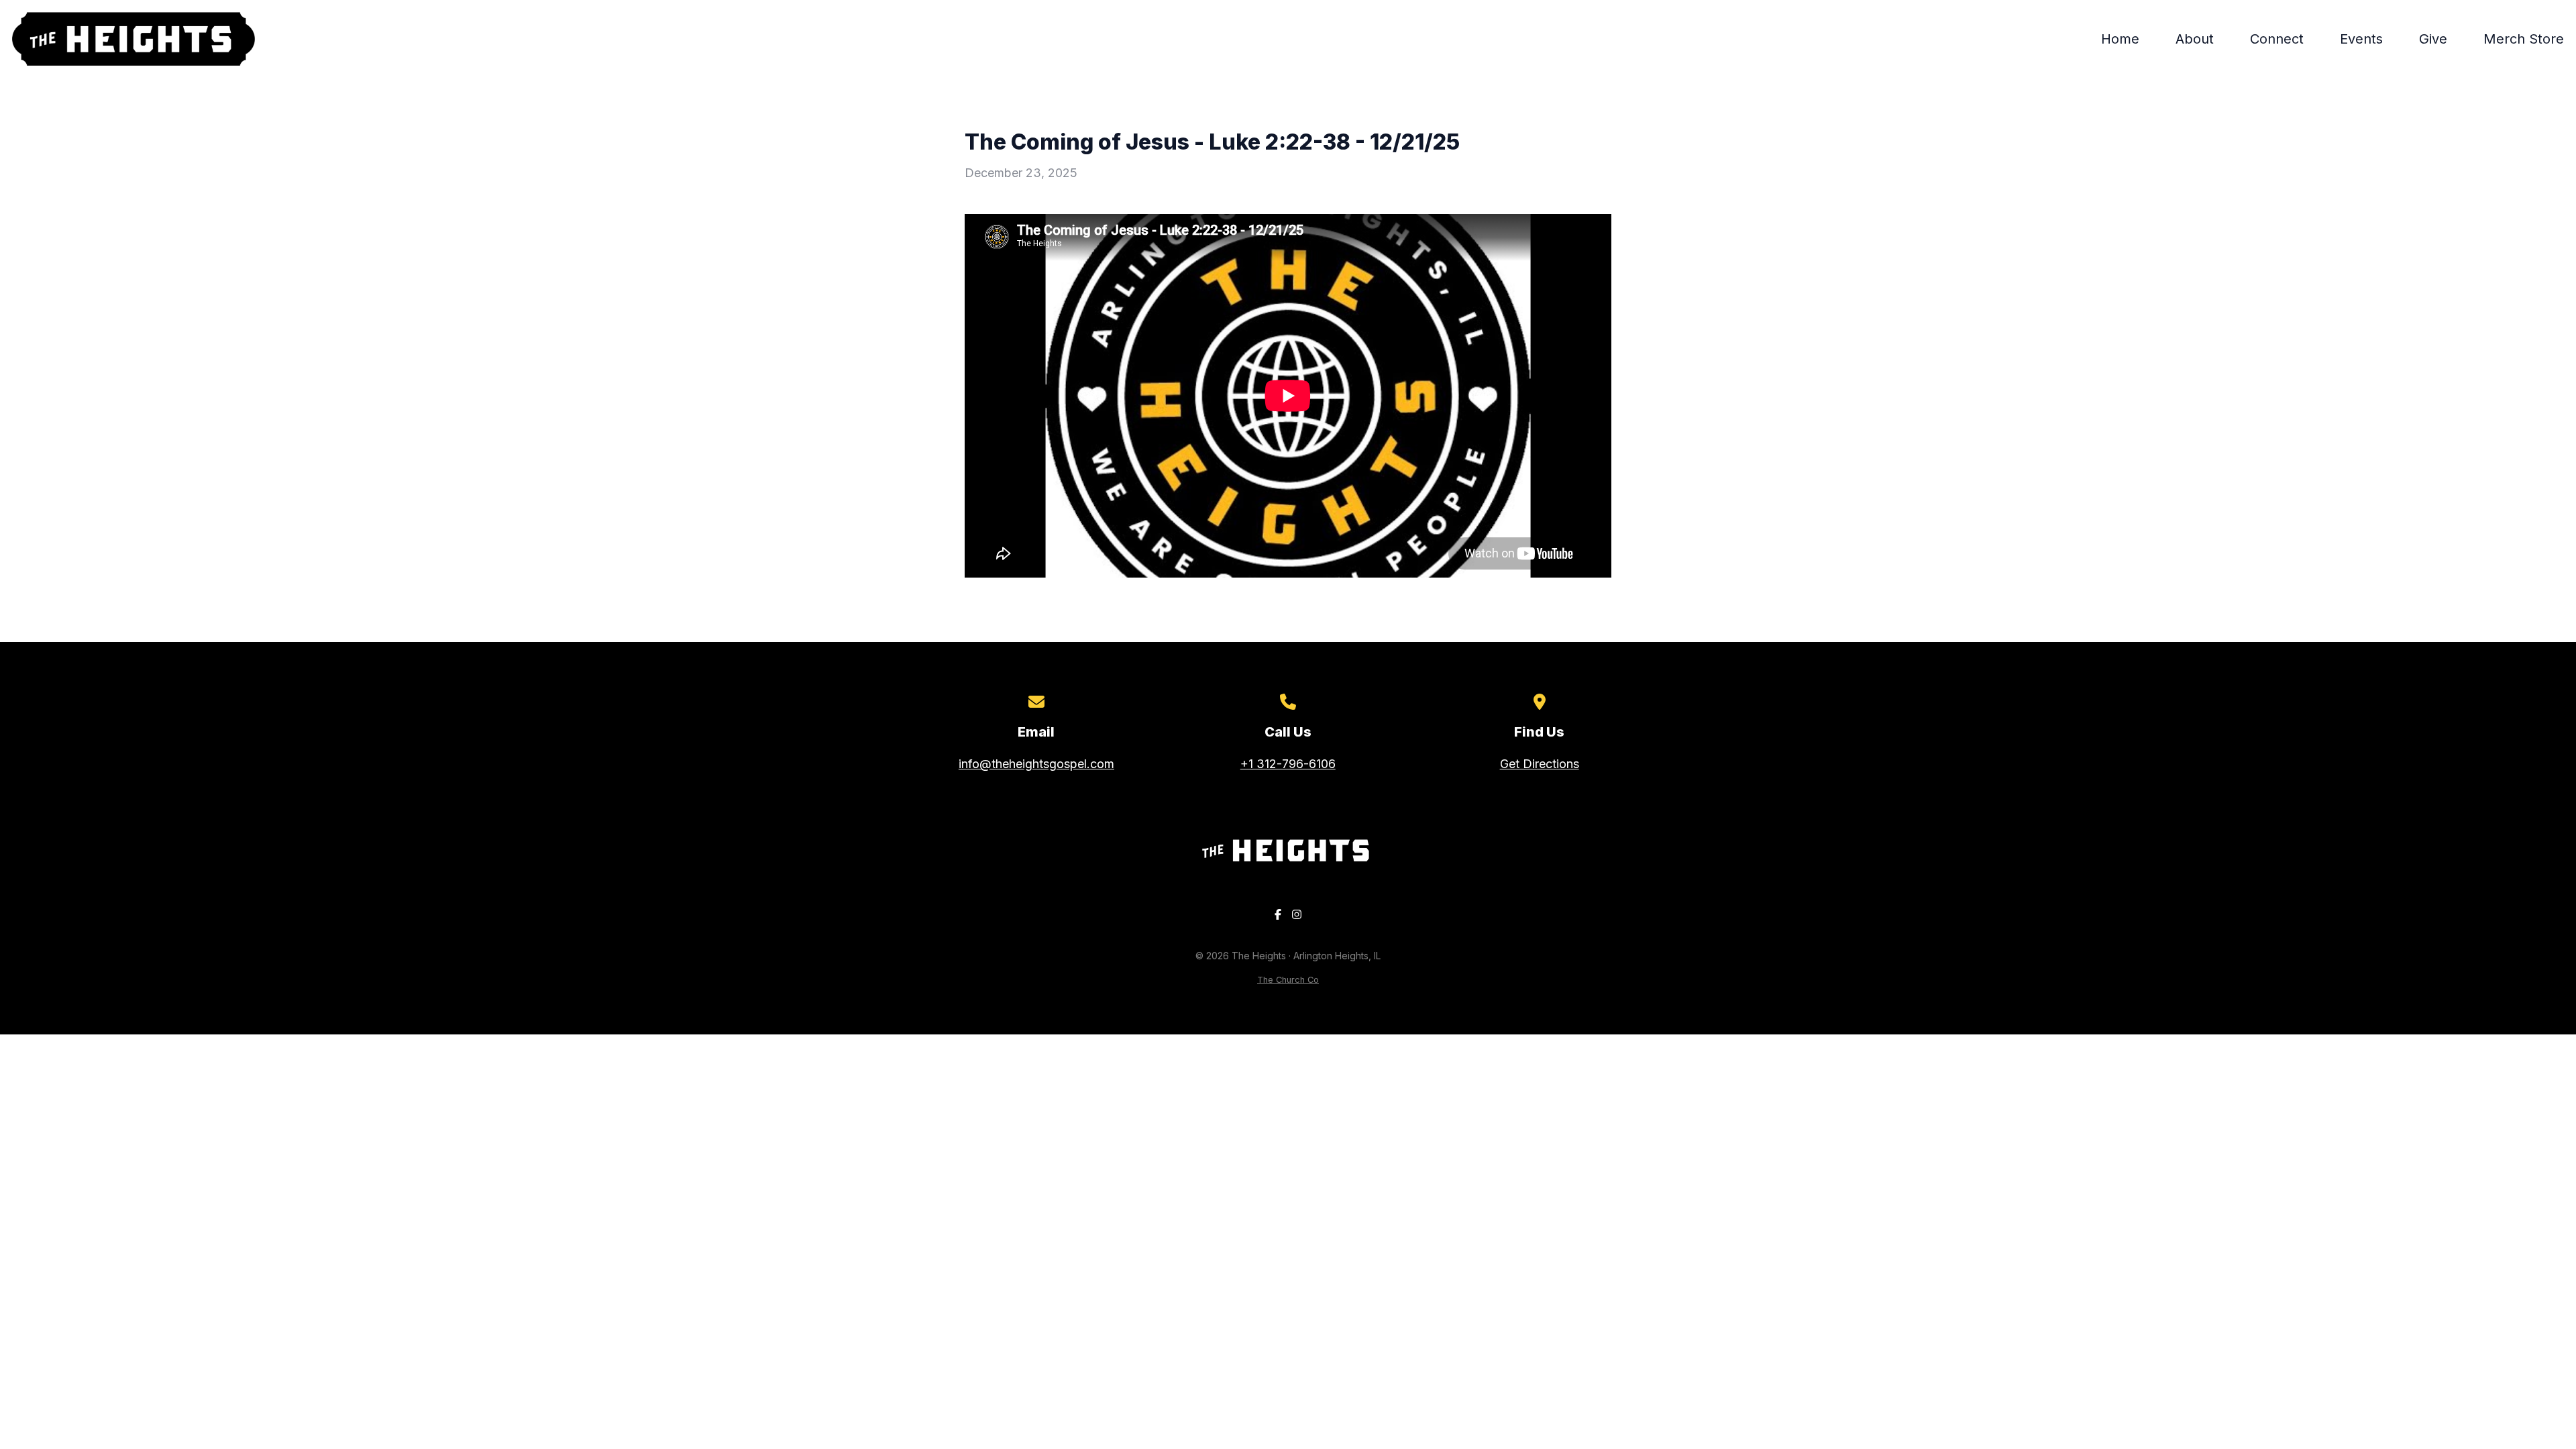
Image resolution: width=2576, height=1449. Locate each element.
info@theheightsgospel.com (1036, 764)
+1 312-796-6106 (1288, 764)
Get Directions (1540, 764)
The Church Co (1288, 980)
